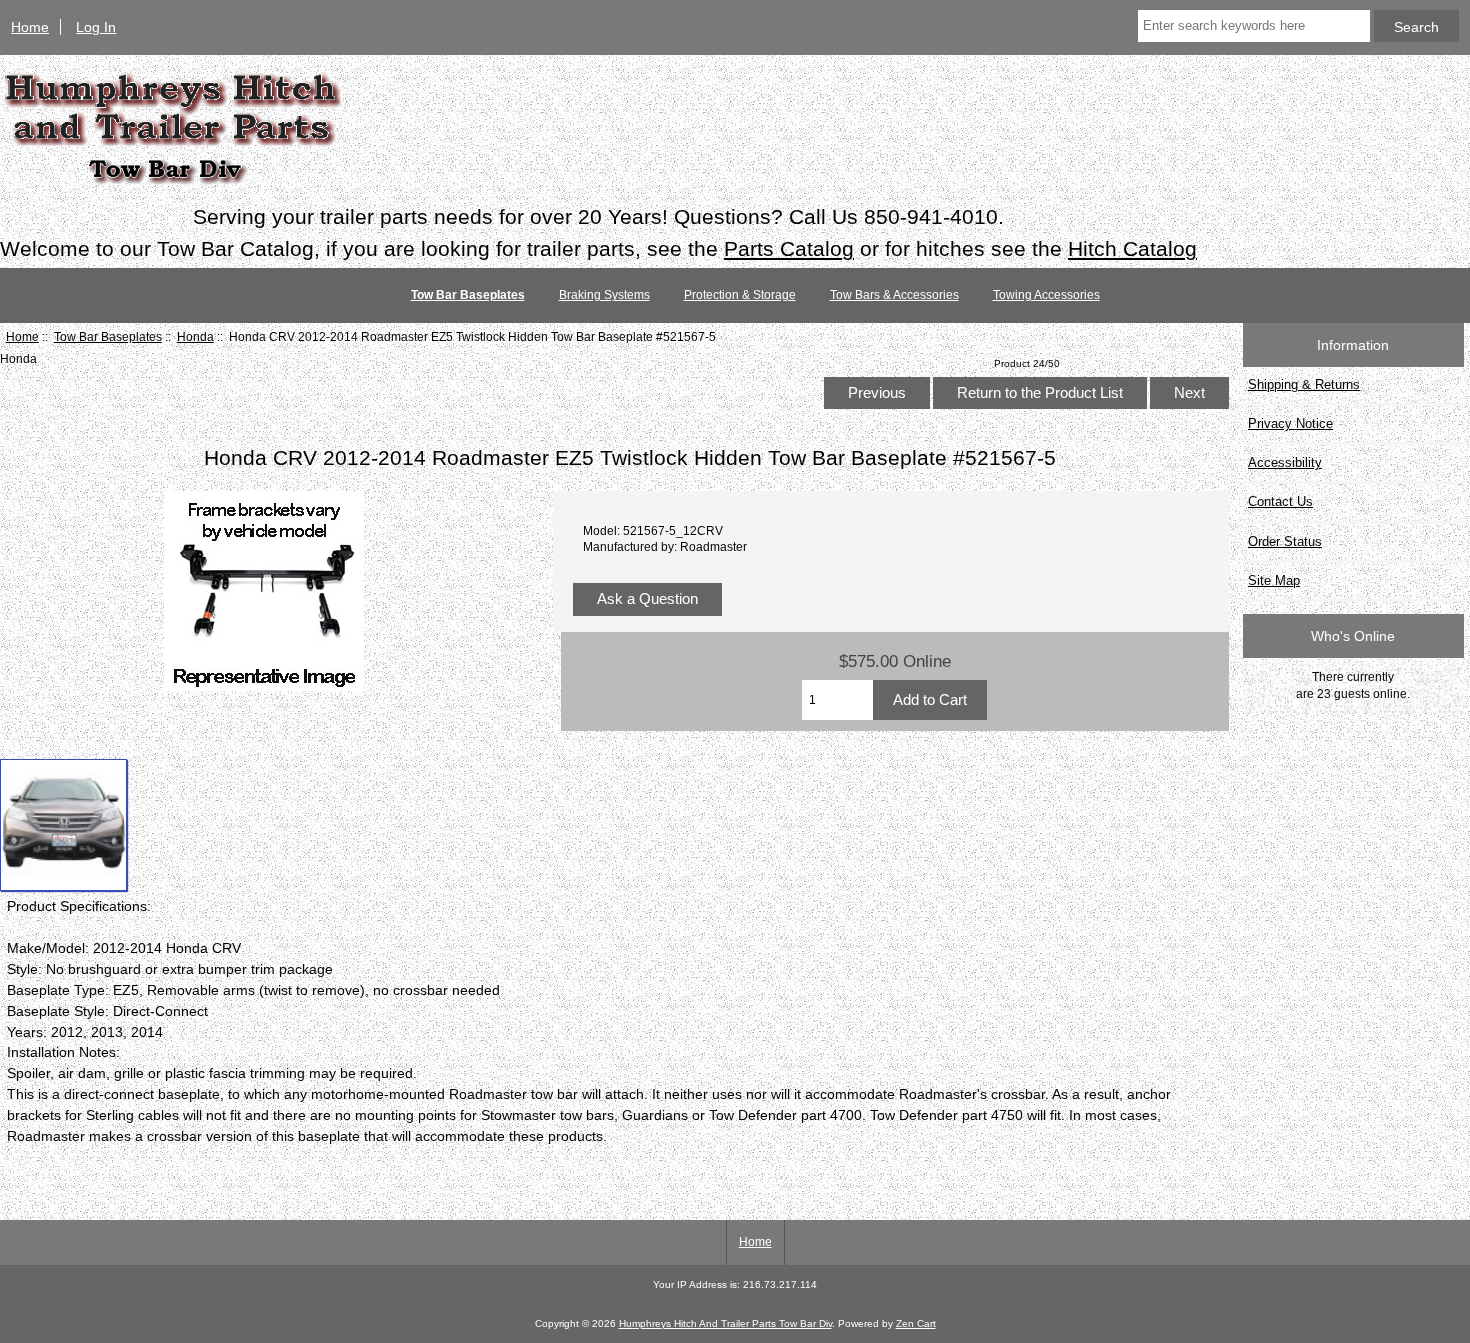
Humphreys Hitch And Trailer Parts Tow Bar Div (725, 1323)
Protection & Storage (740, 295)
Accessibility (1285, 462)
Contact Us (1280, 501)
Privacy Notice (1290, 423)
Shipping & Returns (1304, 384)
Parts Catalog (789, 248)
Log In (96, 27)
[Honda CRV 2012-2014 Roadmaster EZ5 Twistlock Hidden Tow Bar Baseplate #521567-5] (63, 825)
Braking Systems (604, 295)
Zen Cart (916, 1323)
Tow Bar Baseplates (108, 336)
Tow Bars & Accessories (894, 295)
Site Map (1274, 580)
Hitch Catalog (1132, 248)
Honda (195, 336)
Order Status (1285, 541)
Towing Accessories (1046, 295)
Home (30, 27)
